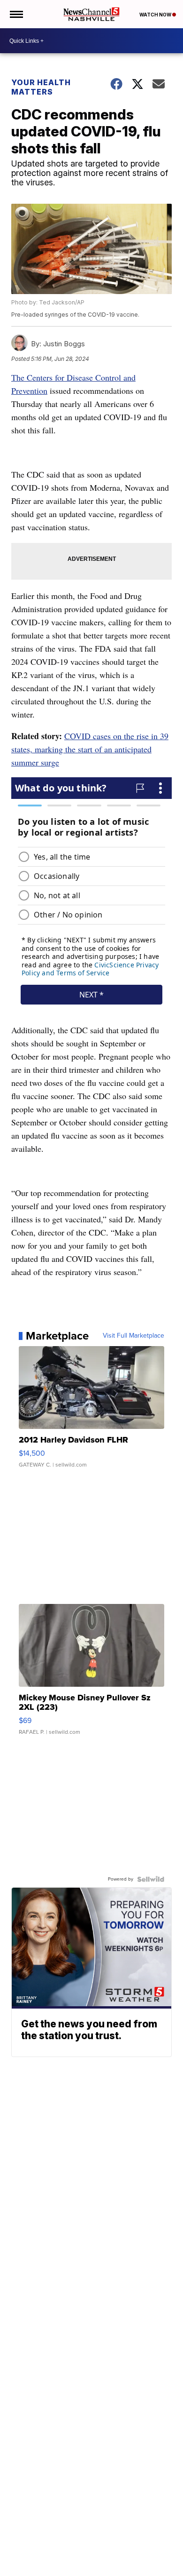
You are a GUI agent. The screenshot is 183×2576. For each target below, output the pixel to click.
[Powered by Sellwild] (151, 1879)
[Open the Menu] (16, 14)
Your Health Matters (41, 87)
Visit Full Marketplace (133, 1336)
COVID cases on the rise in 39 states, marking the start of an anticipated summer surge (90, 749)
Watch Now (156, 15)
